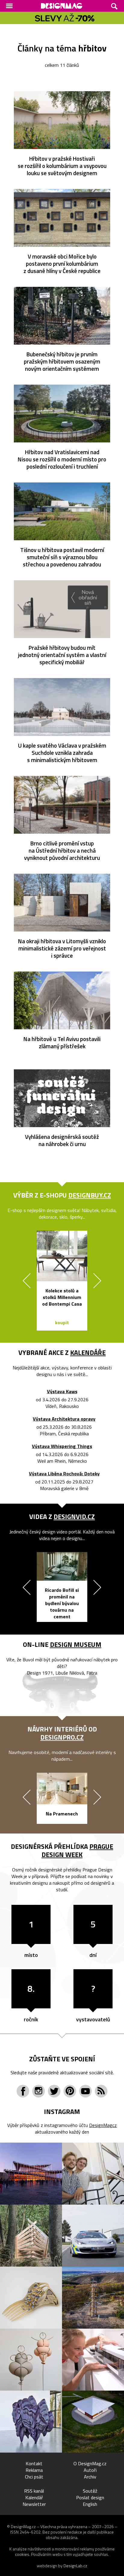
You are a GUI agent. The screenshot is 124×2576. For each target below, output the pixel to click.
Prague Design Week (77, 1851)
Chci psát (34, 2477)
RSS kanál (34, 2491)
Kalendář (34, 2497)
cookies (22, 2554)
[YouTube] (85, 2091)
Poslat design (90, 2497)
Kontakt (34, 2463)
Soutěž (90, 2491)
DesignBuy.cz (90, 1195)
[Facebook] (23, 2091)
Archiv (90, 2477)
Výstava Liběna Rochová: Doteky (64, 1474)
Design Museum (76, 1644)
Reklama (34, 2470)
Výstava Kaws (62, 1392)
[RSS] (101, 2091)
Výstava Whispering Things (62, 1446)
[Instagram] (39, 2091)
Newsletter (34, 2504)
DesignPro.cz (62, 1737)
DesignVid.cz (74, 1517)
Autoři (90, 2470)
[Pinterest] (70, 2091)
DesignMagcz (103, 2125)
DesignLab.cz (75, 2566)
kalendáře (88, 1353)
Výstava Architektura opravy (64, 1419)
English (90, 2504)
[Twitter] (54, 2091)
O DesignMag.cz (90, 2463)
